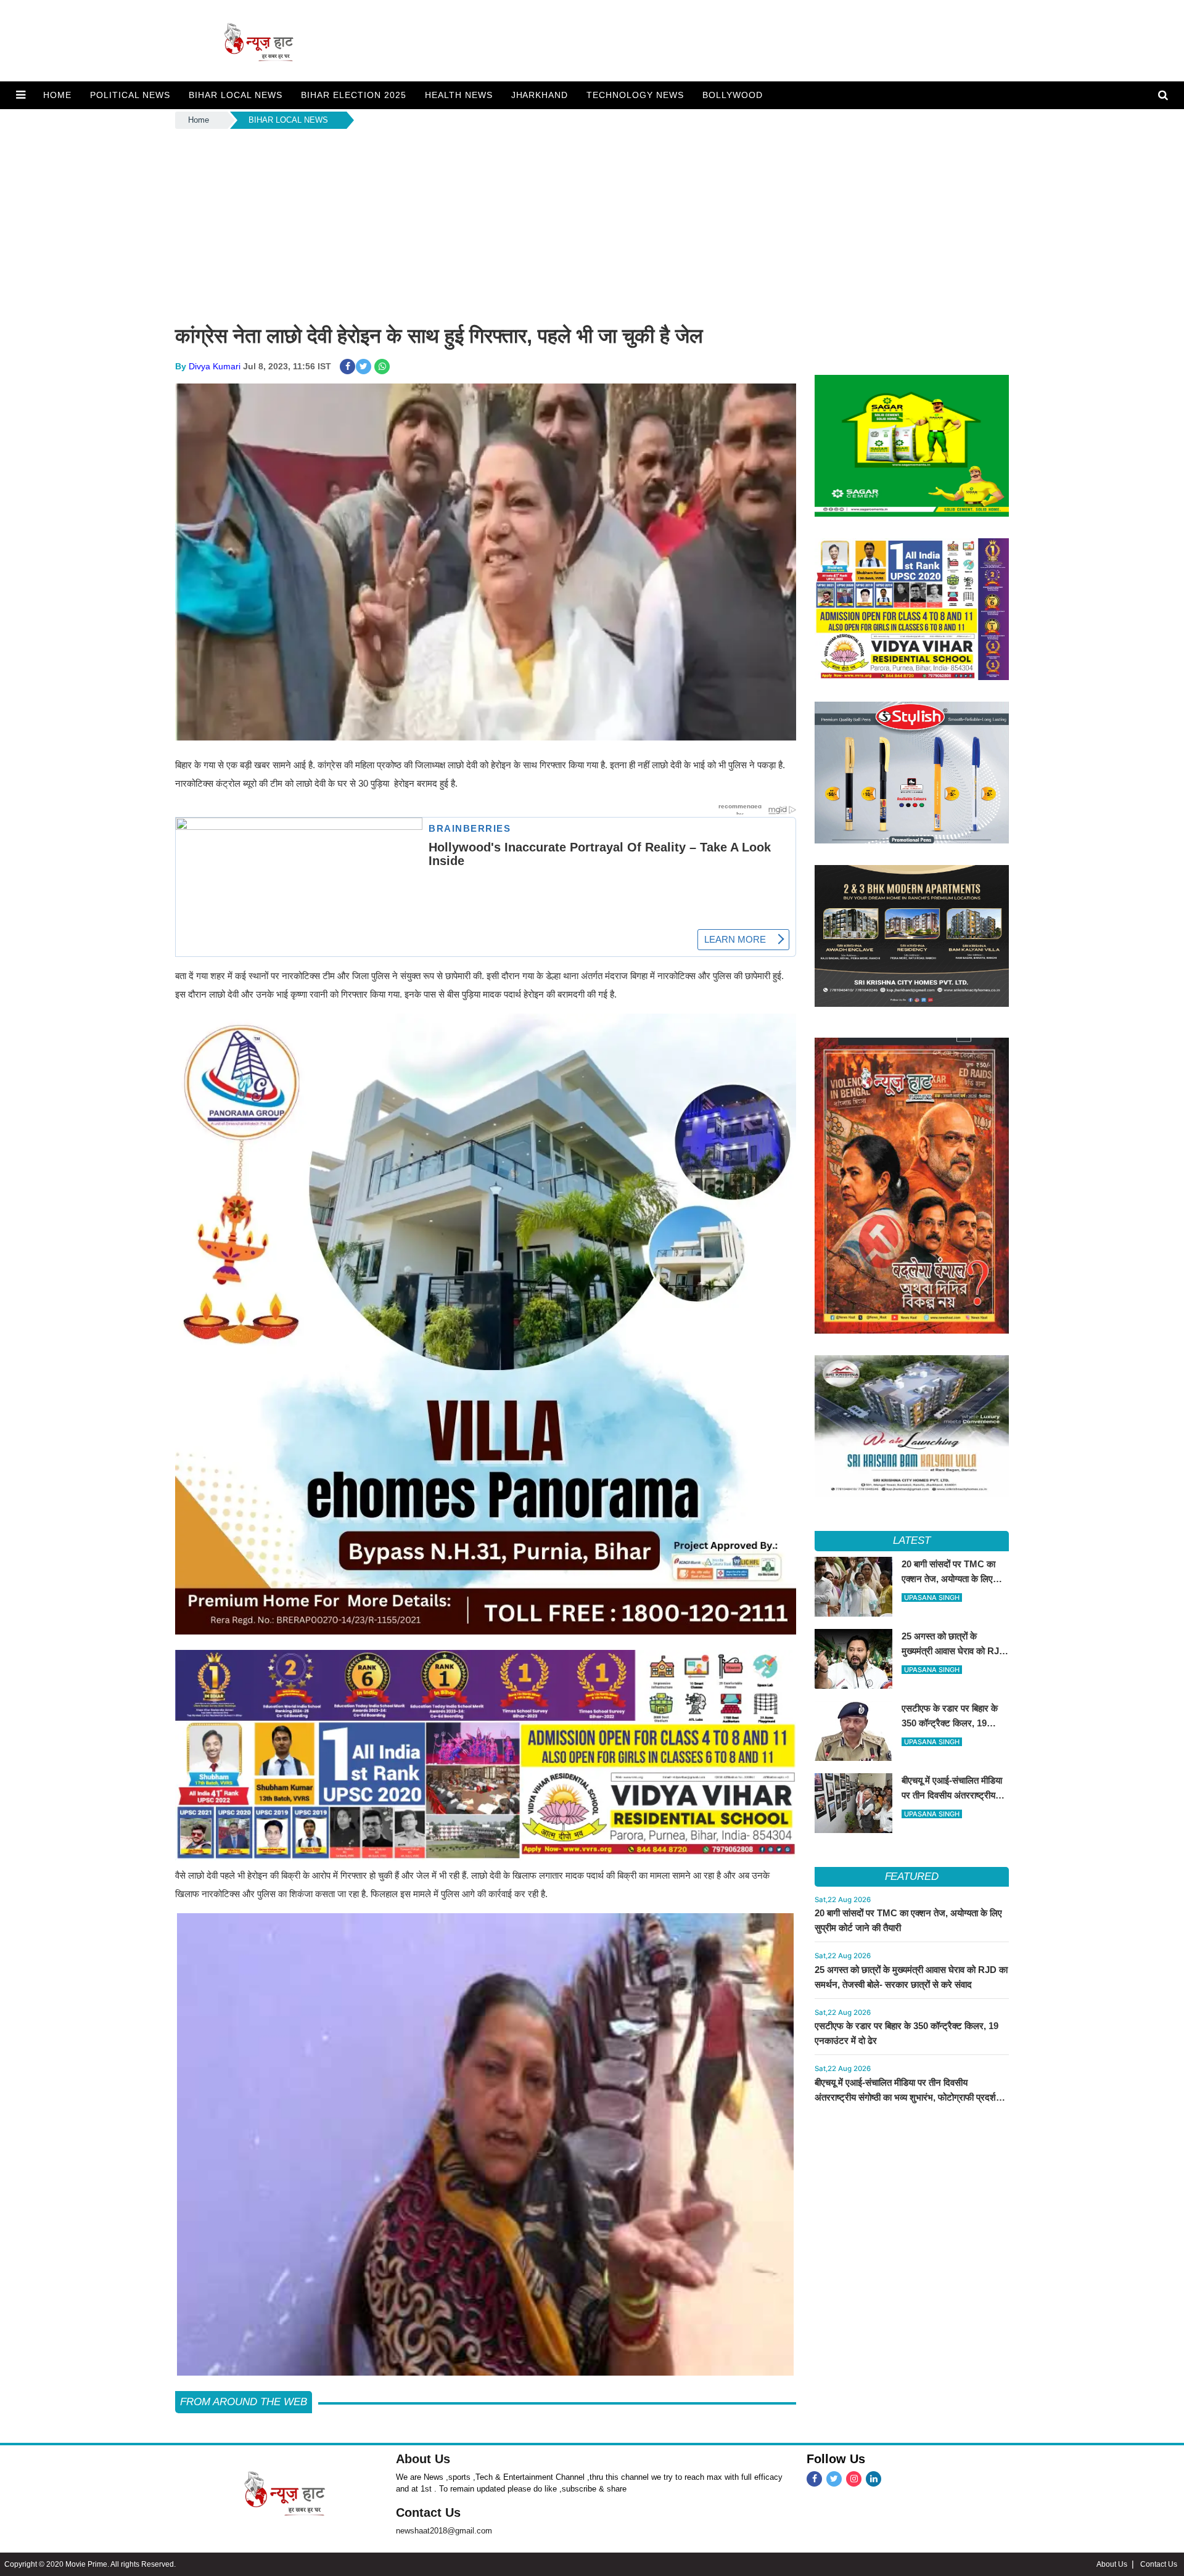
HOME (57, 95)
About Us (423, 2459)
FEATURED (912, 1877)
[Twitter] (834, 2479)
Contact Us (428, 2512)
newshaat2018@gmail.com (444, 2531)
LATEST (912, 1540)
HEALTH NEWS (459, 95)
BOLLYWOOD (733, 95)
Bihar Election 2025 (354, 95)
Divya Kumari (215, 366)
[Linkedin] (874, 2479)
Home (199, 120)
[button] (21, 95)
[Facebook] (814, 2479)
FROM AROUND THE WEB (244, 2402)
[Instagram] (854, 2479)
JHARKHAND (540, 95)
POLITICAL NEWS (130, 95)
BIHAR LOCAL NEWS (236, 95)
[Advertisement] (592, 224)
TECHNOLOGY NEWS (635, 95)
